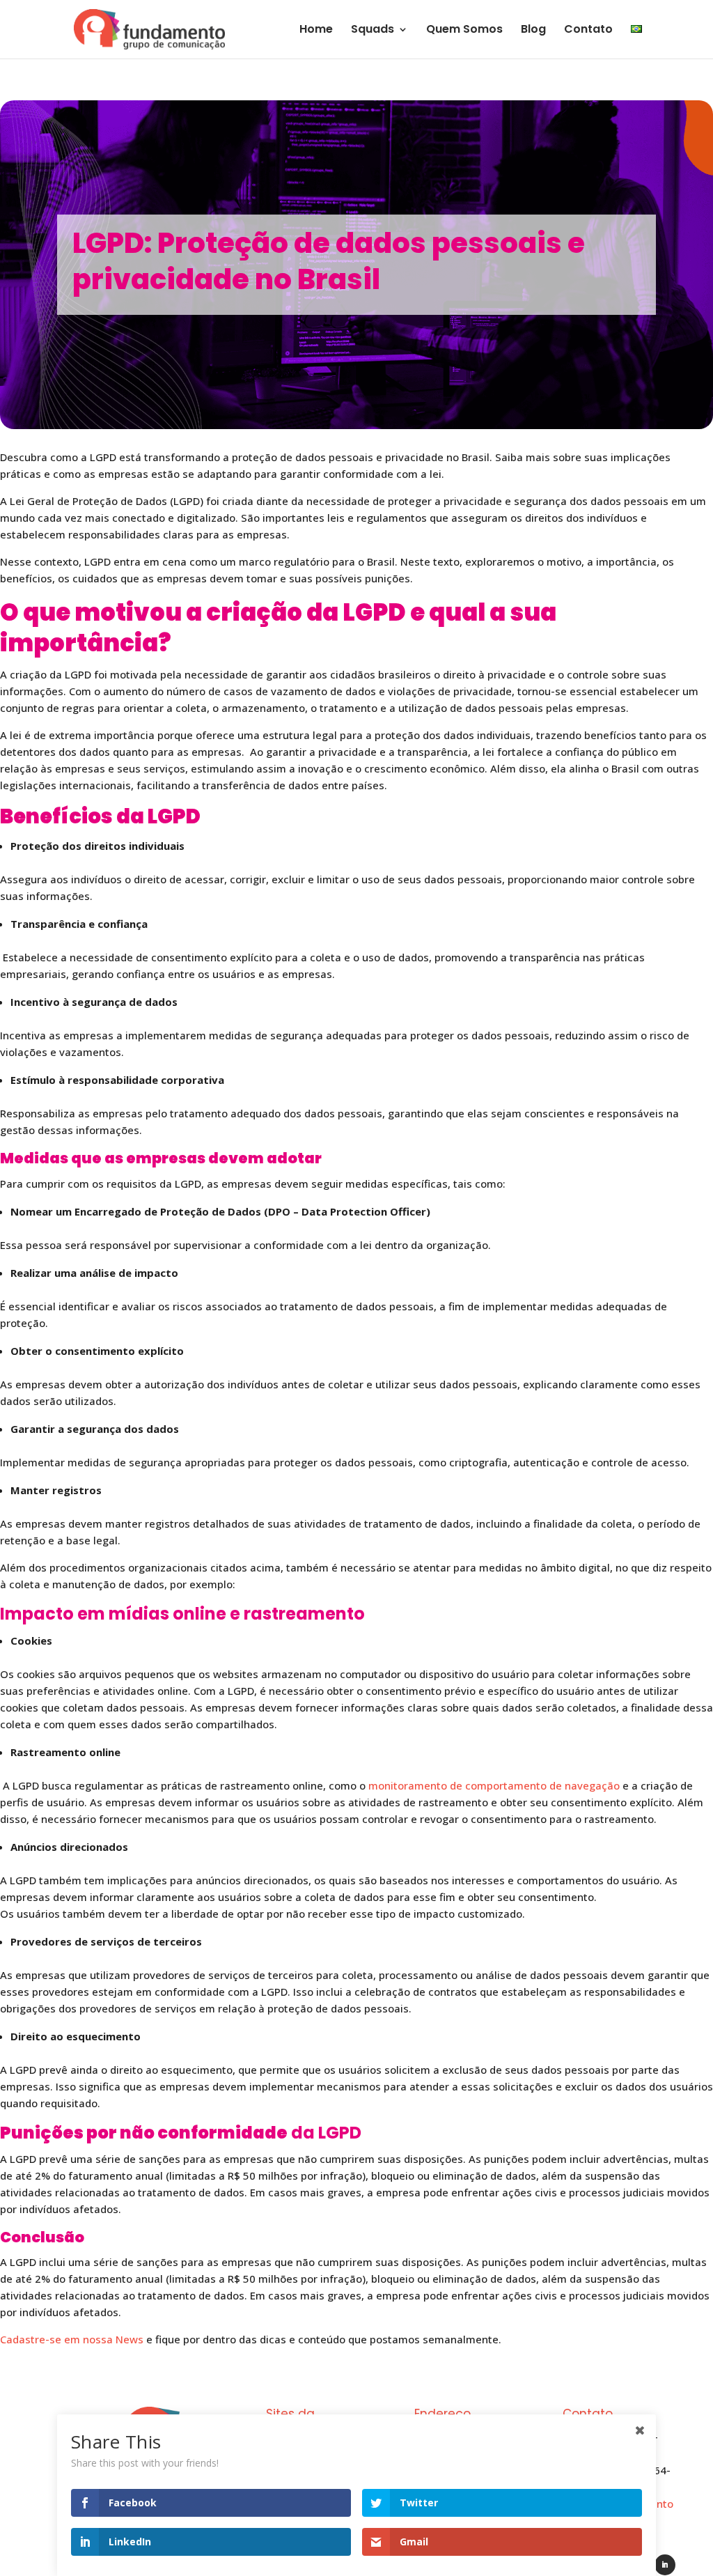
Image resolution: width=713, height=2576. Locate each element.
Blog (533, 31)
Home (316, 31)
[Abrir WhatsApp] (678, 2541)
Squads (373, 31)
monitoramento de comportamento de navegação (494, 1785)
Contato (588, 31)
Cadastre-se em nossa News (72, 2339)
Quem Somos (464, 31)
